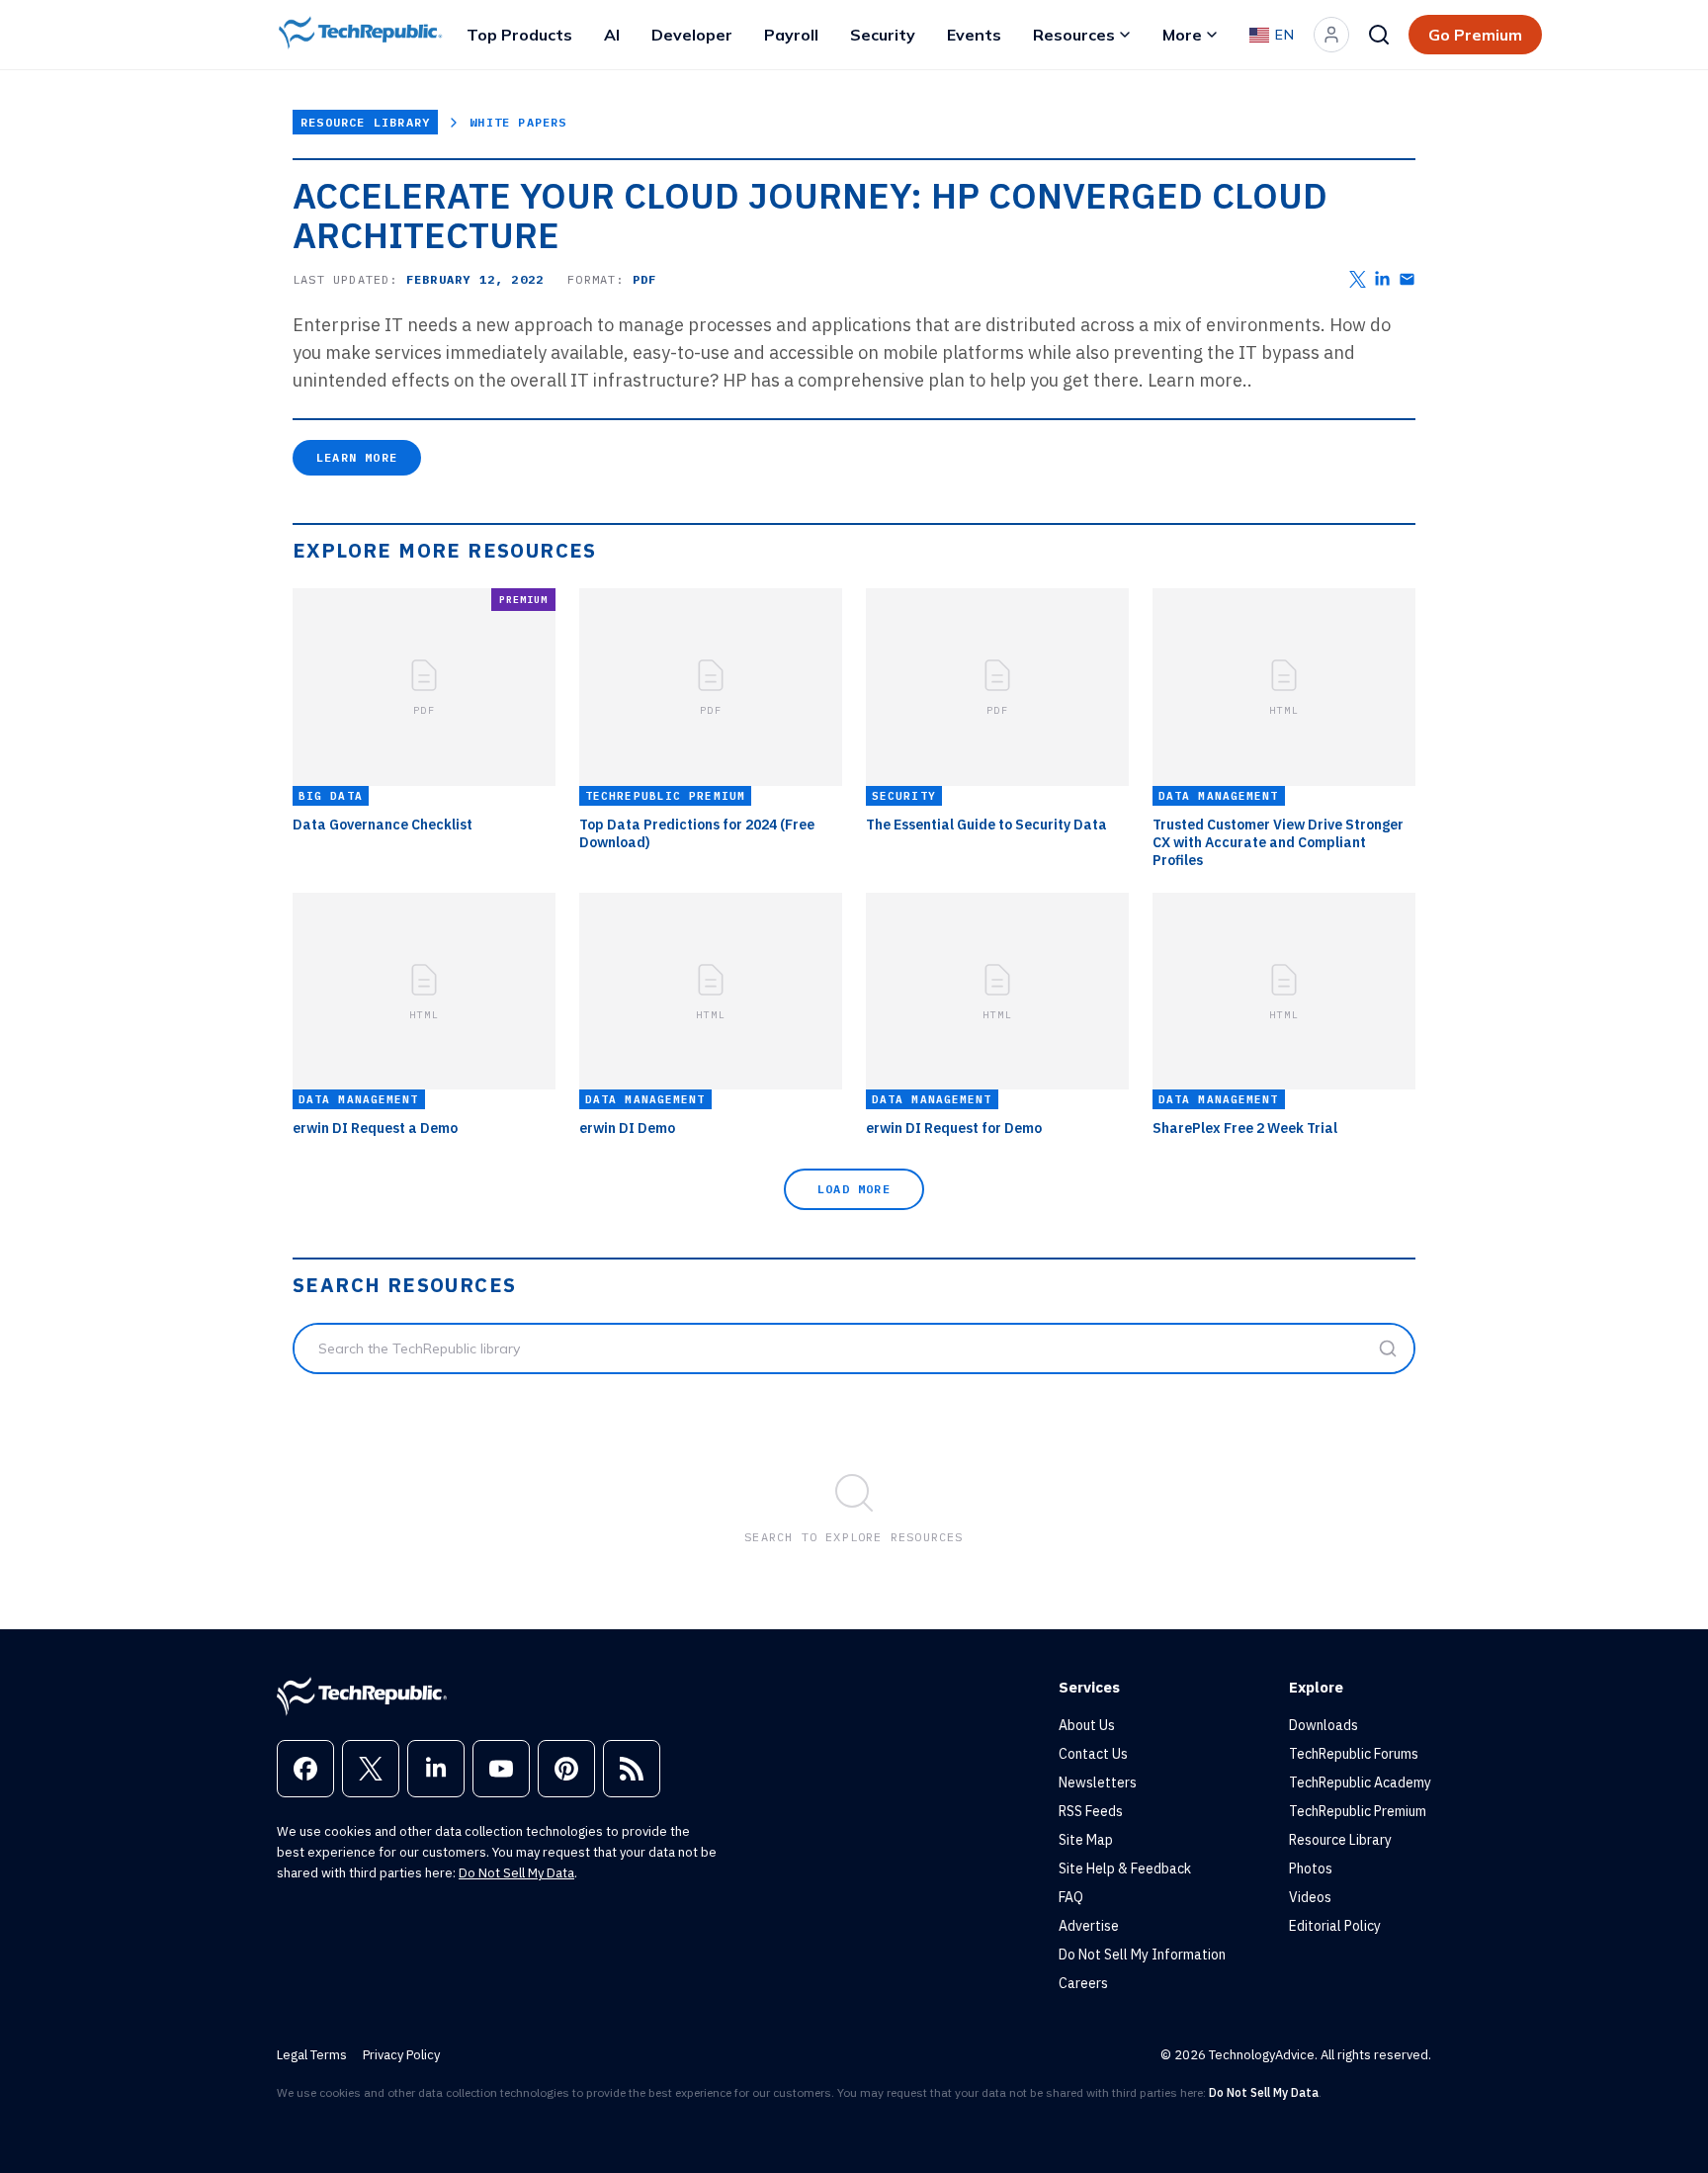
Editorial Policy (1335, 1926)
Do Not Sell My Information (1142, 1955)
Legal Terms (312, 2055)
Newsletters (1098, 1782)
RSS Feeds (1091, 1811)
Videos (1310, 1897)
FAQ (1071, 1897)
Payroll (791, 35)
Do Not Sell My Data (516, 1873)
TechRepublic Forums (1354, 1754)
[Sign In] (1331, 35)
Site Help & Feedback (1125, 1869)
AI (612, 35)
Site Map (1086, 1840)
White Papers (518, 122)
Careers (1083, 1983)
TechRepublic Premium (1358, 1811)
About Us (1087, 1725)
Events (974, 35)
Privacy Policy (401, 2055)
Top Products (519, 35)
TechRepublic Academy (1360, 1782)
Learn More (357, 457)
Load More (854, 1189)
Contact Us (1093, 1754)
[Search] (1379, 35)
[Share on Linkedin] (1382, 279)
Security (883, 35)
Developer (692, 35)
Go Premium (1475, 35)
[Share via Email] (1407, 279)
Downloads (1324, 1725)
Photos (1311, 1869)
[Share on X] (1358, 279)
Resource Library (365, 122)
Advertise (1089, 1926)
